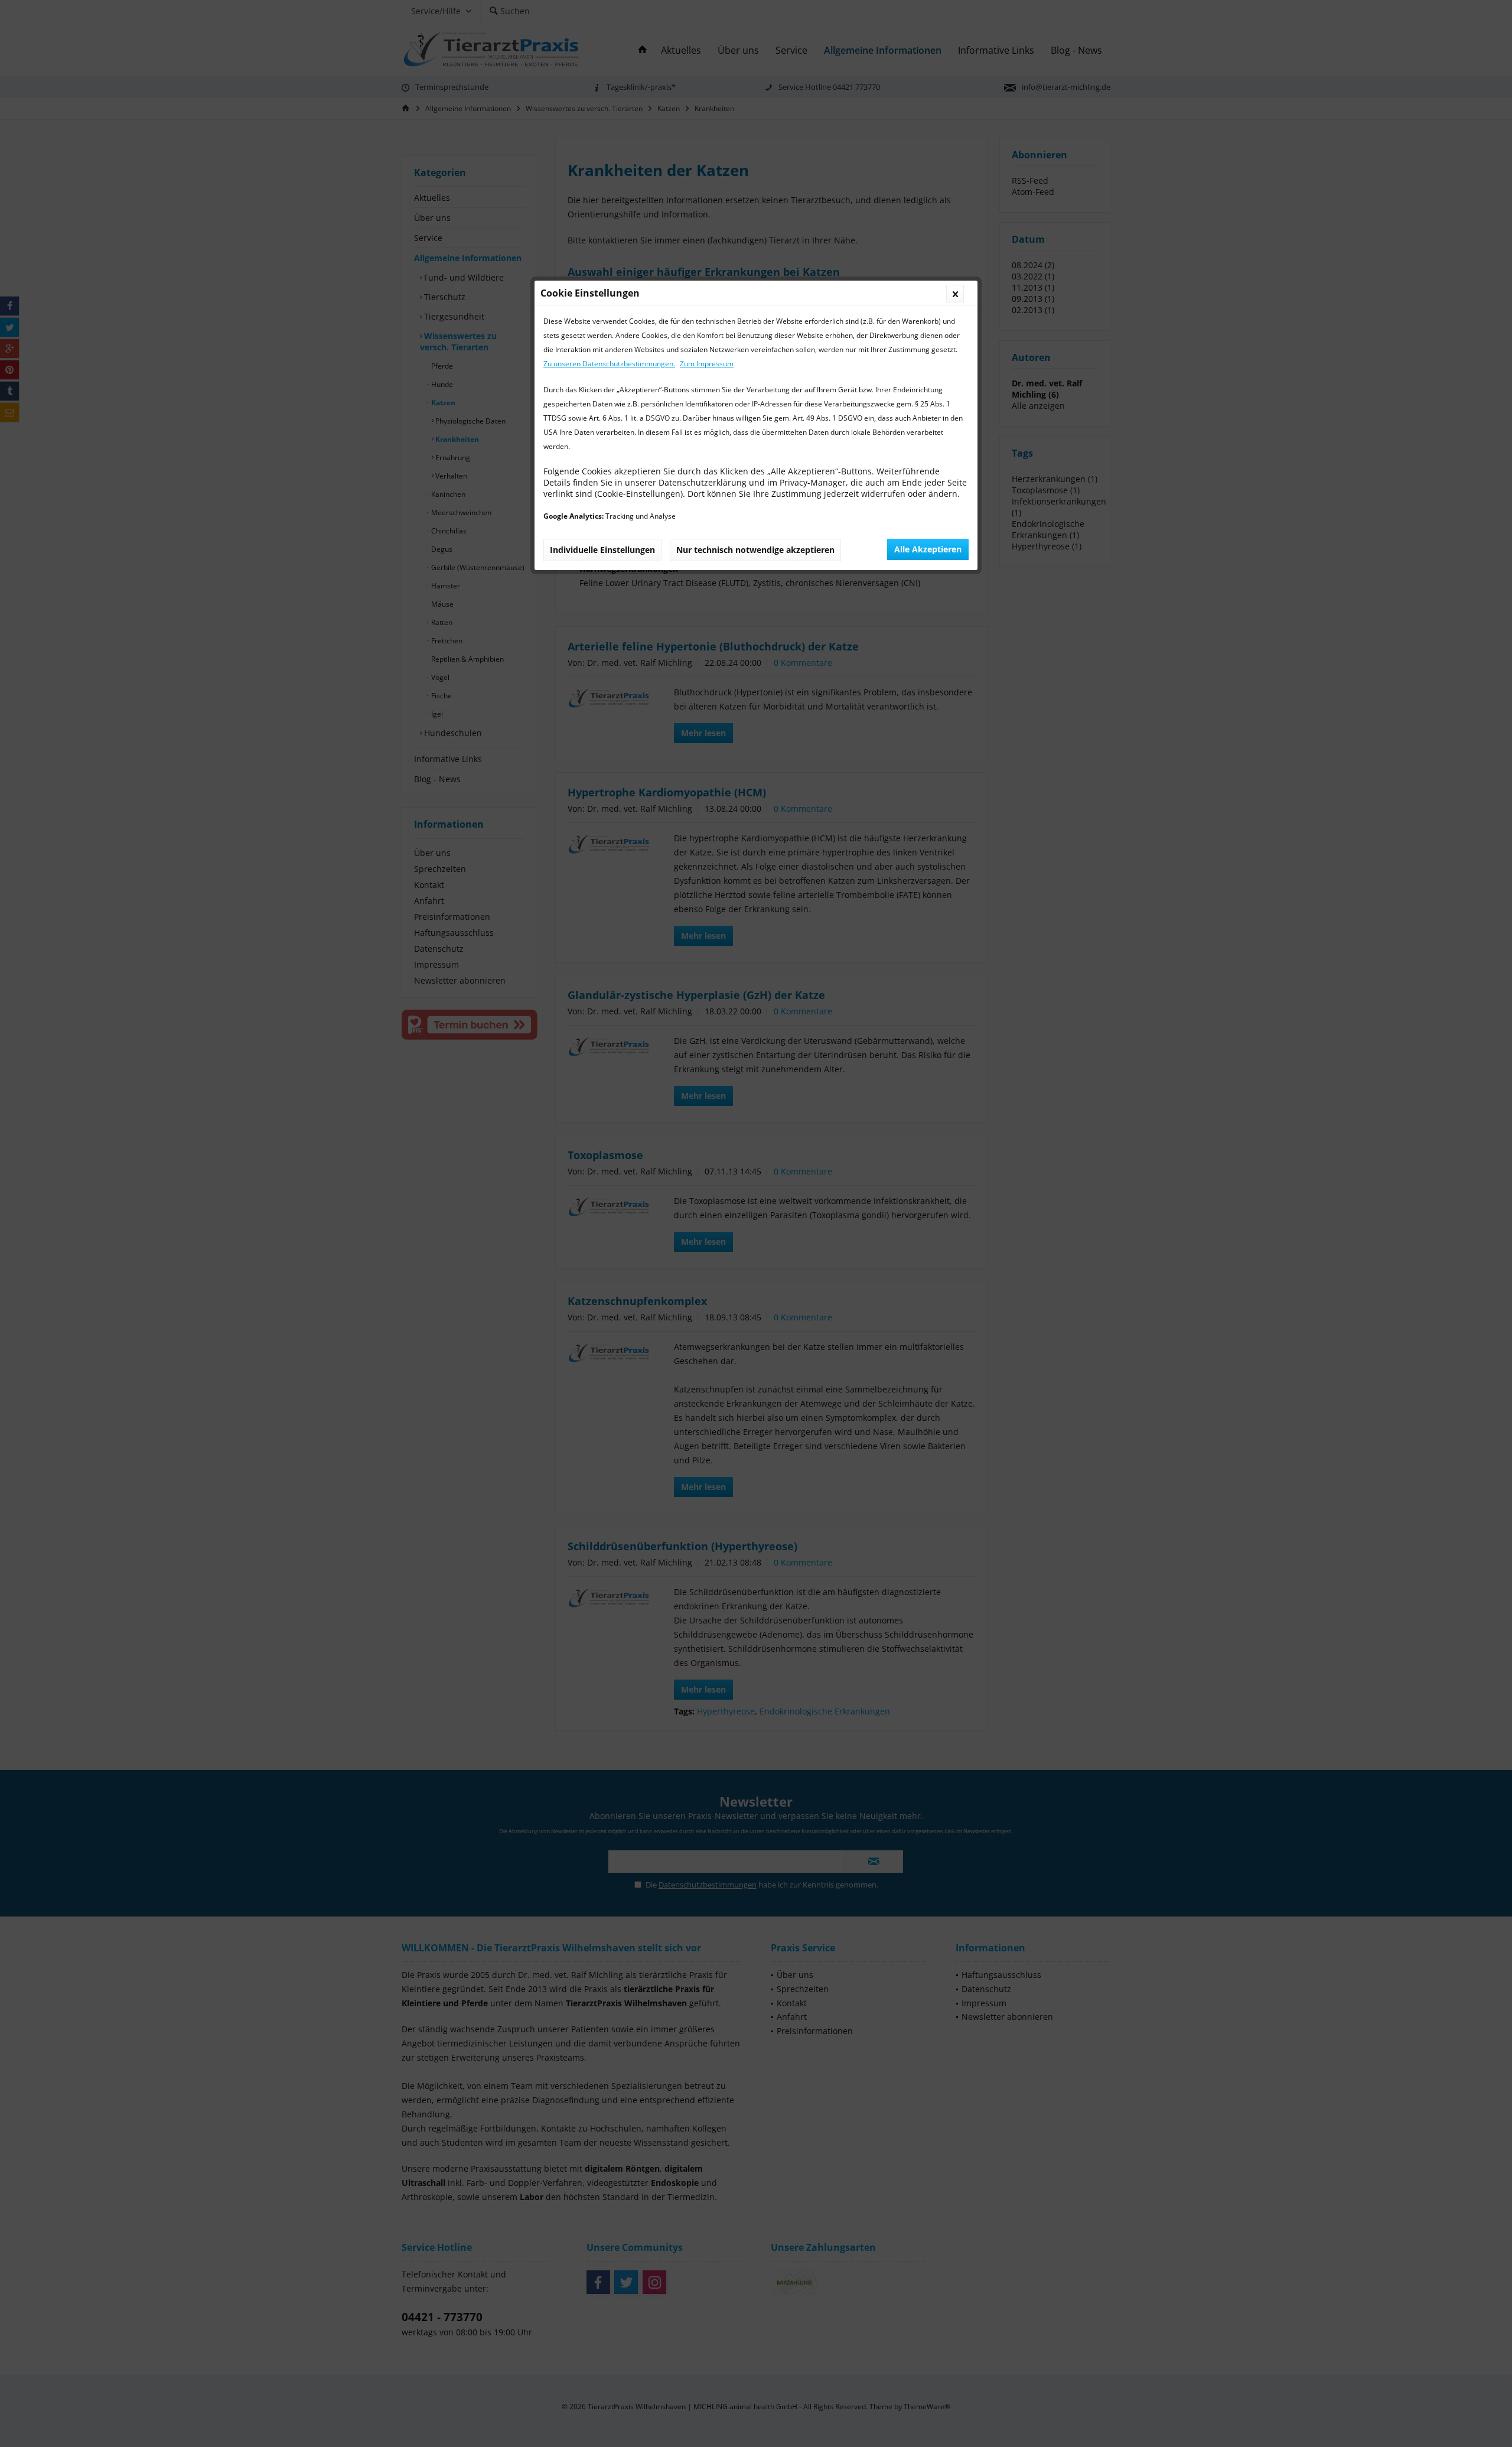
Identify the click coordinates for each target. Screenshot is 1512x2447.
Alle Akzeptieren (928, 549)
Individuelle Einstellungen (602, 550)
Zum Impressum (707, 364)
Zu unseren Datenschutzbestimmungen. (609, 364)
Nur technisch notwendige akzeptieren (755, 550)
